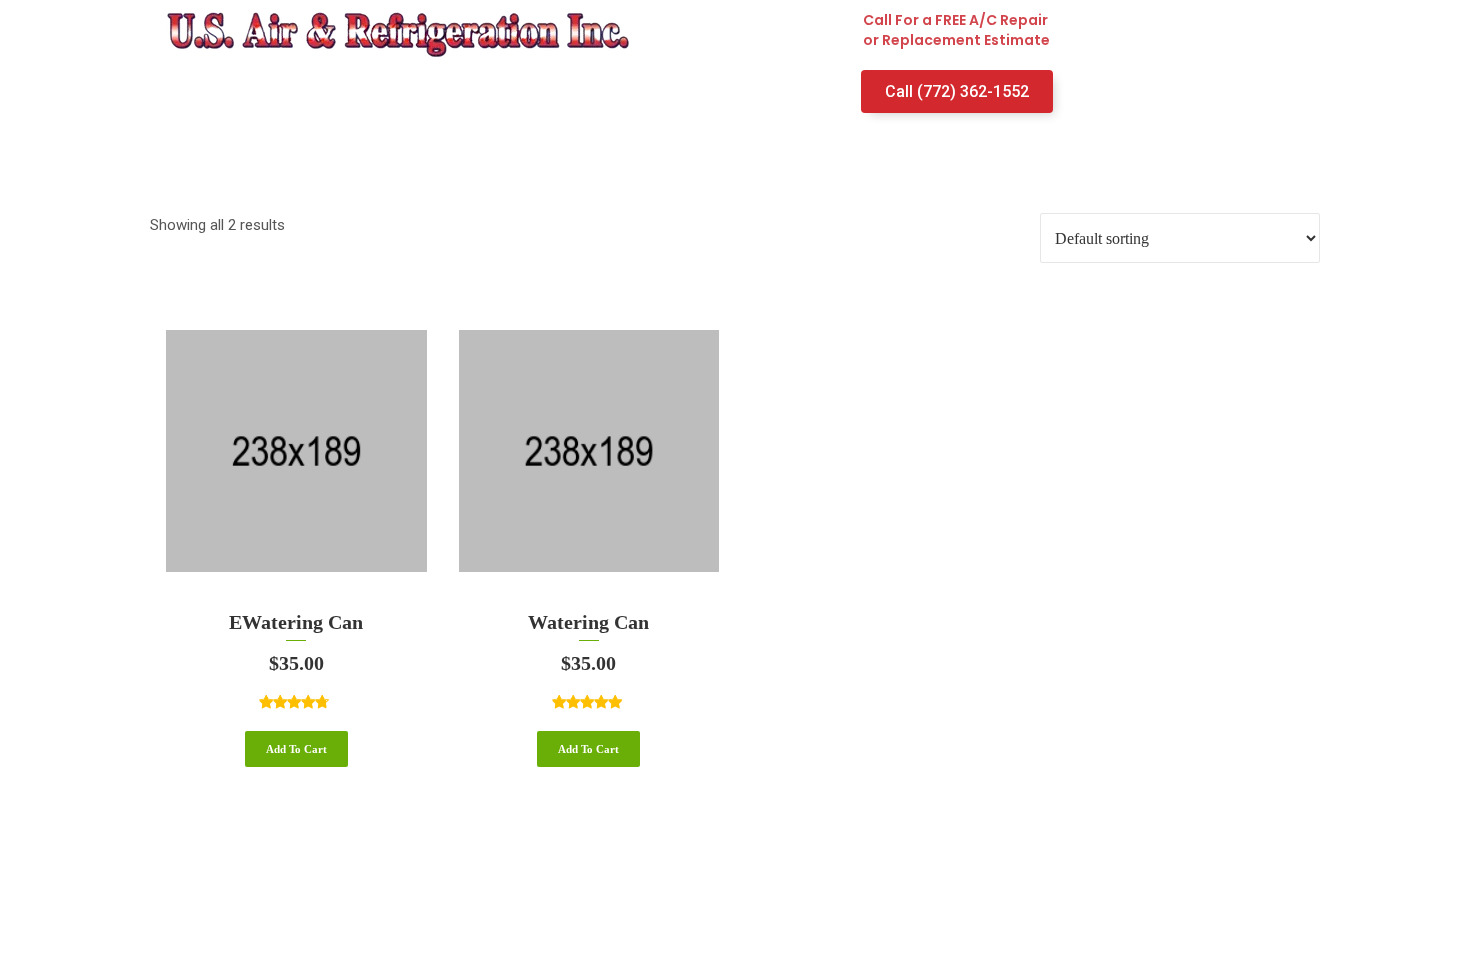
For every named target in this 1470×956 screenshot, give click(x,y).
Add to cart (296, 749)
